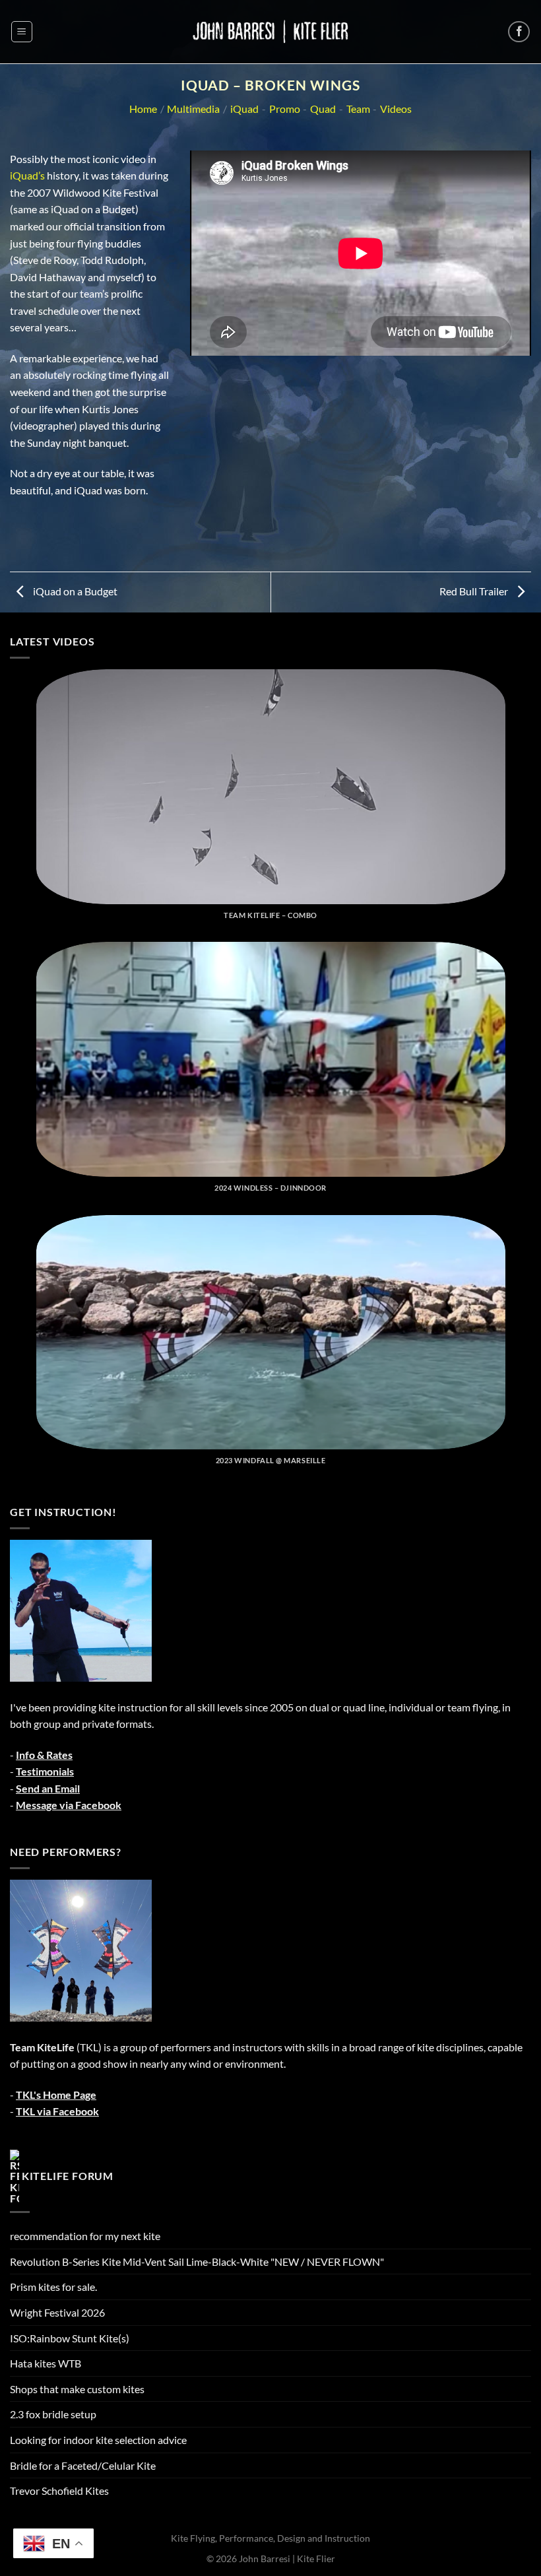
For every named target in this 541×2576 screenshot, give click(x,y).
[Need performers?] (81, 1949)
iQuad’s (27, 175)
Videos (396, 109)
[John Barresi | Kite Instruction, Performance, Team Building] (270, 31)
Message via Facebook (69, 1805)
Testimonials (45, 1771)
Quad (323, 109)
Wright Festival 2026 (57, 2312)
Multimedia (193, 109)
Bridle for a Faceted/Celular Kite (83, 2465)
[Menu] (22, 32)
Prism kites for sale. (53, 2287)
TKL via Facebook (57, 2111)
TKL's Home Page (56, 2095)
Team (358, 109)
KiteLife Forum (68, 2175)
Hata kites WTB (46, 2363)
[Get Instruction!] (81, 1609)
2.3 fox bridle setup (53, 2414)
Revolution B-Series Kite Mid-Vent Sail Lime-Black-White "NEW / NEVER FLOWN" (197, 2262)
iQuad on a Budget (74, 591)
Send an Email (48, 1788)
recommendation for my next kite (85, 2236)
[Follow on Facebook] (519, 32)
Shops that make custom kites (77, 2389)
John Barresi (265, 2559)
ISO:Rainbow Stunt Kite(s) (70, 2338)
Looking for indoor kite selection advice (98, 2440)
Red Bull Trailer (475, 591)
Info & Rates (44, 1755)
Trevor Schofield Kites (59, 2491)
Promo (285, 109)
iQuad (244, 109)
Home (143, 109)
